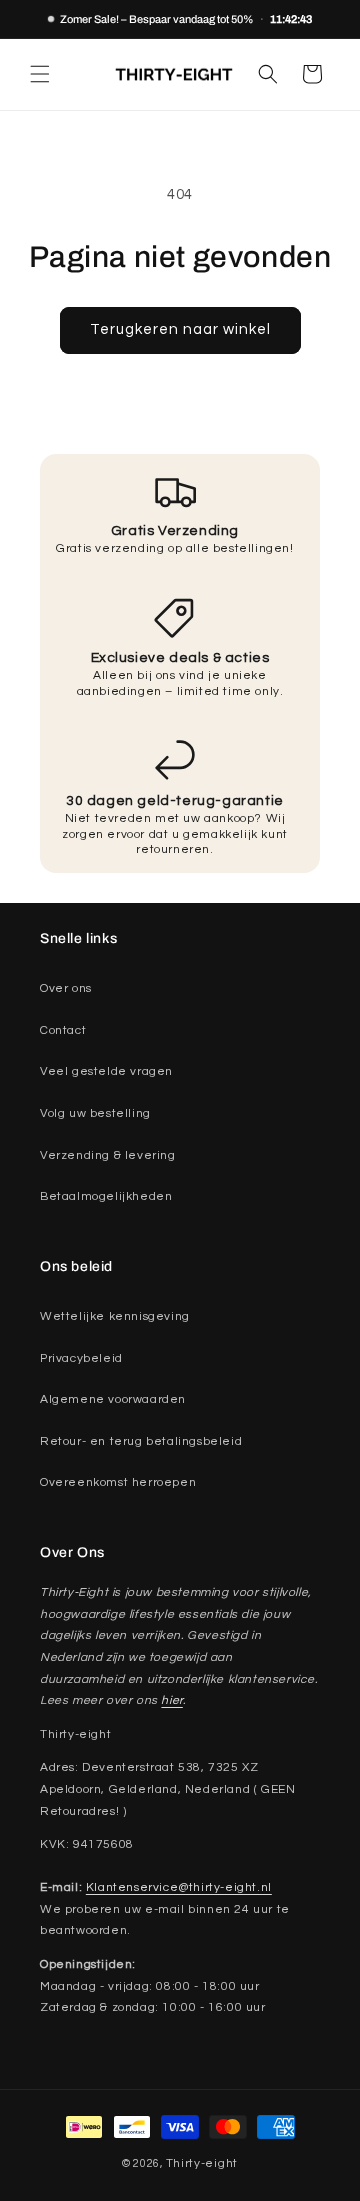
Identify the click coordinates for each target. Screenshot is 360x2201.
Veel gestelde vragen (106, 1071)
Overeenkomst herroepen (118, 1482)
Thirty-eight (202, 2163)
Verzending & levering (108, 1155)
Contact (63, 1030)
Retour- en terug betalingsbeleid (141, 1441)
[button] (40, 74)
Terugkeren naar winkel (180, 329)
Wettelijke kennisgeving (115, 1316)
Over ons (66, 988)
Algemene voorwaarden (113, 1399)
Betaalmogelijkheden (106, 1196)
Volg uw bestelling (95, 1113)
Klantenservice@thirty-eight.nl (179, 1887)
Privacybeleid (81, 1358)
